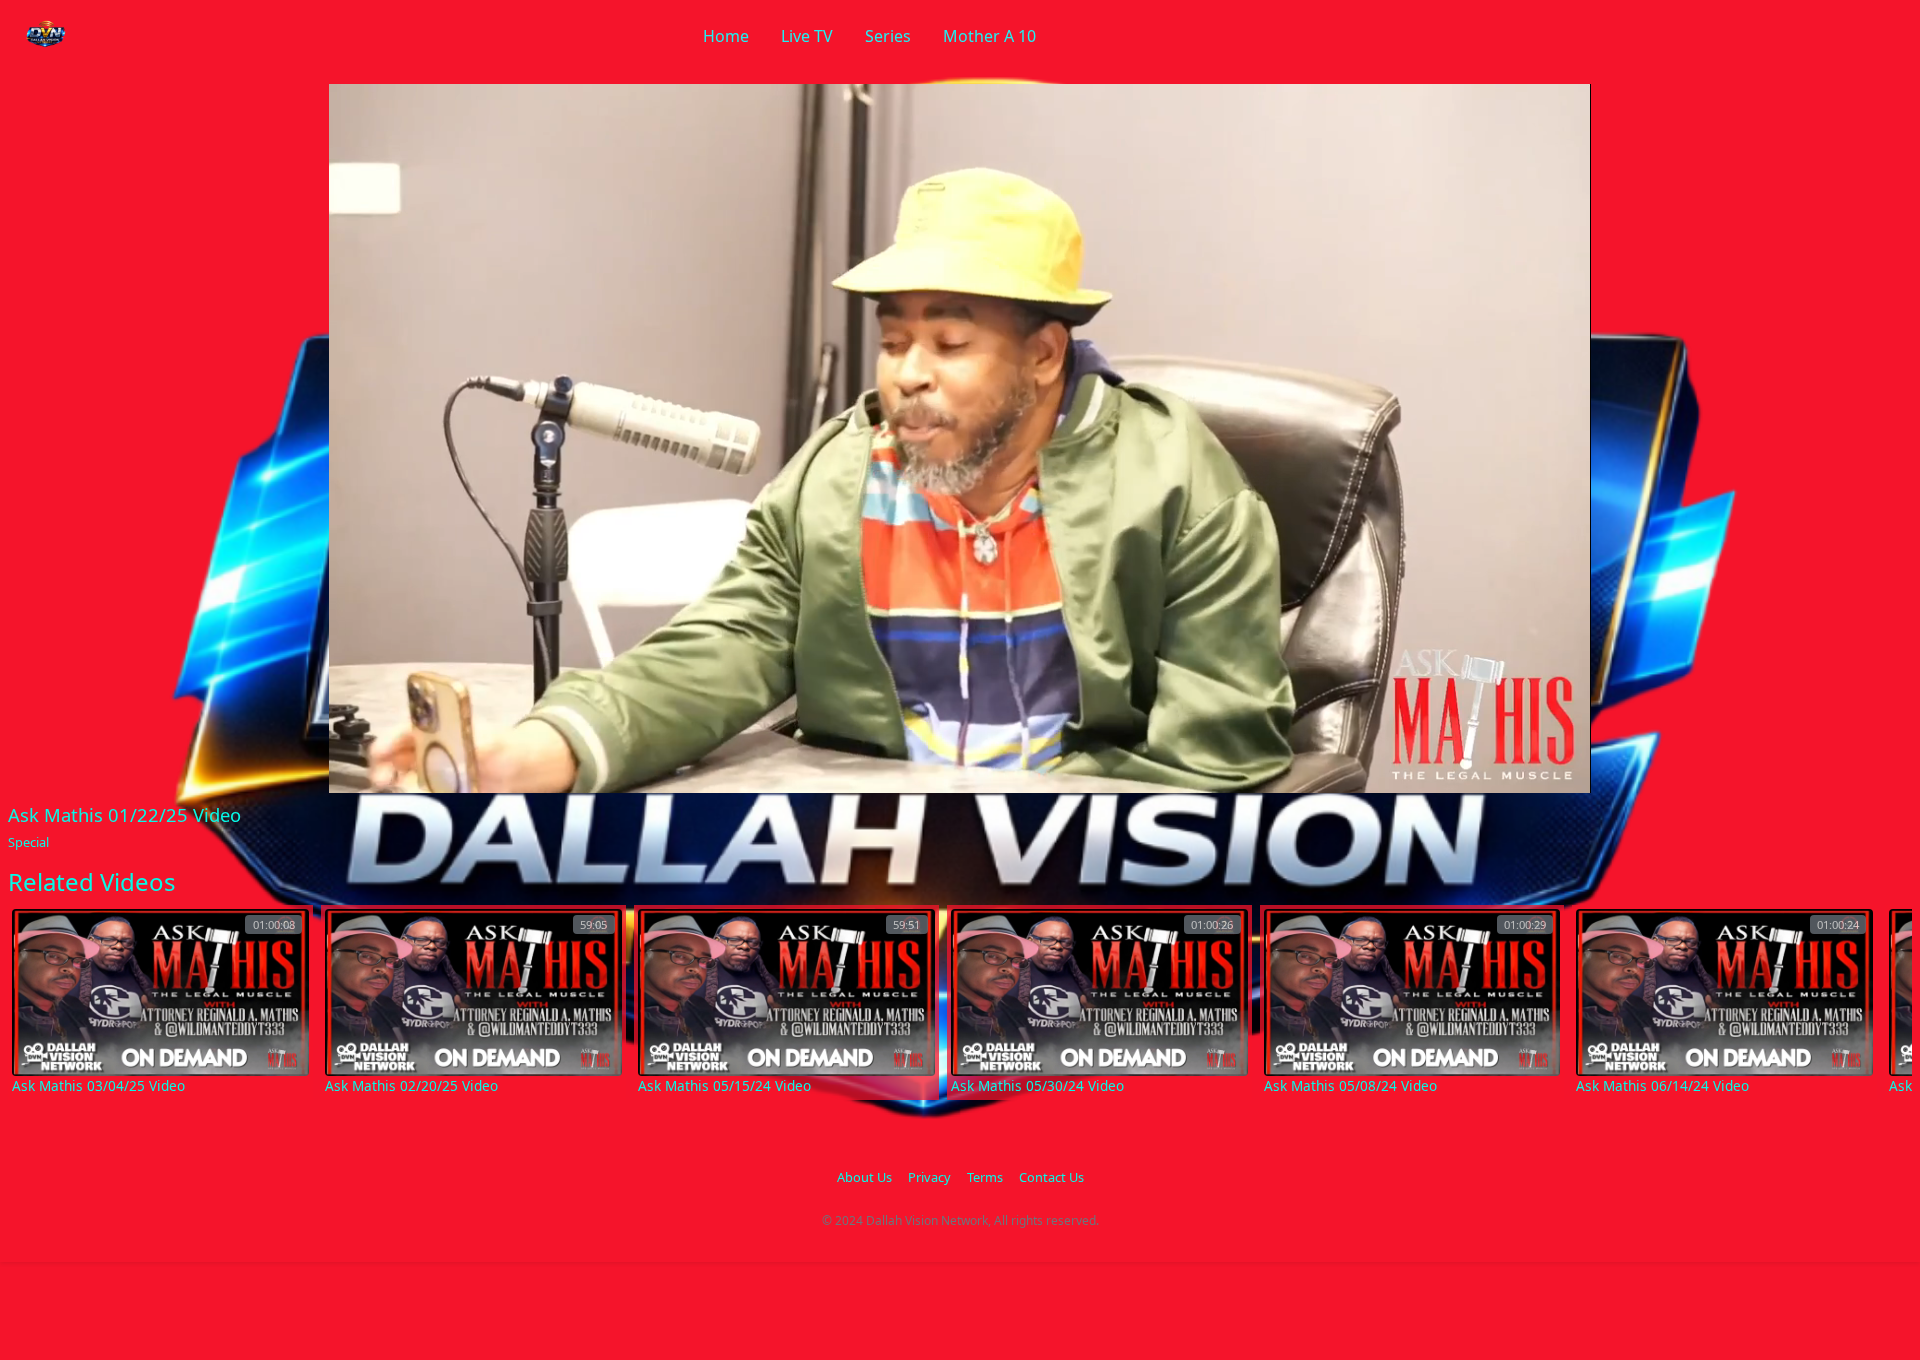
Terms (985, 1177)
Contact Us (1051, 1177)
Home (726, 36)
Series (888, 36)
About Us (864, 1177)
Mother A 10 (989, 36)
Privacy (929, 1177)
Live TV (807, 36)
